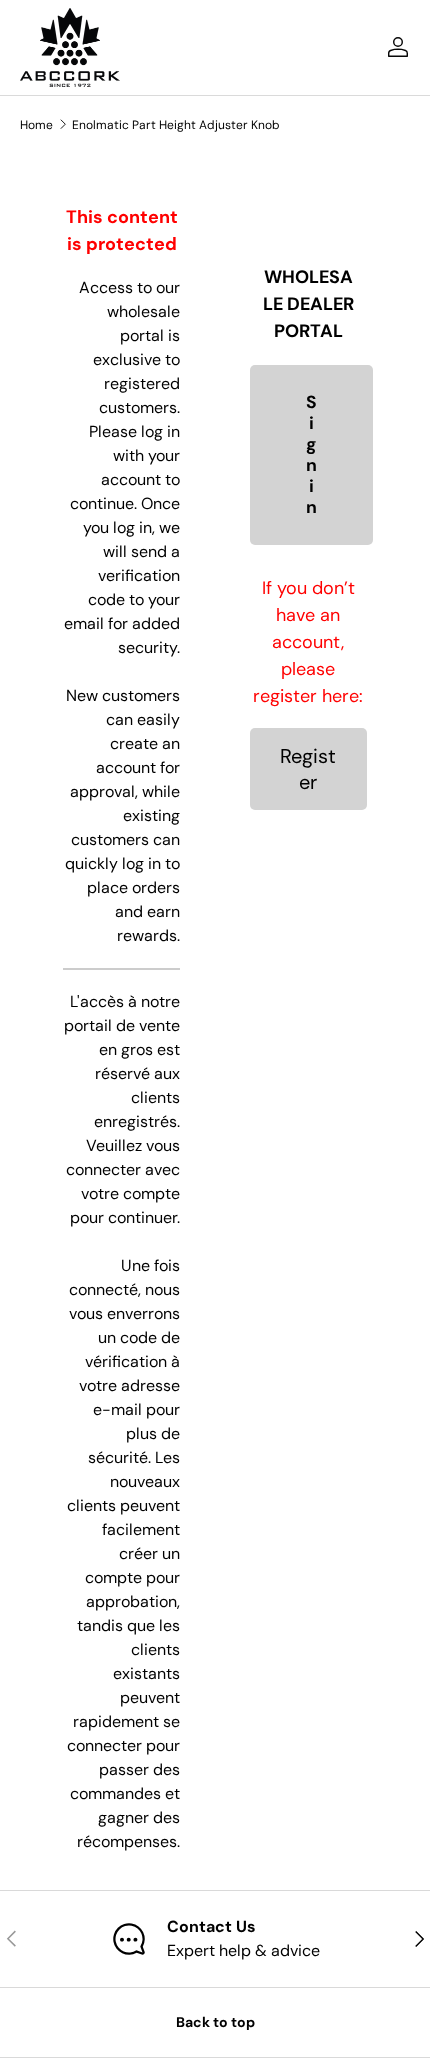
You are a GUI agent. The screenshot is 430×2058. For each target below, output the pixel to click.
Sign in (311, 455)
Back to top (215, 2022)
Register (308, 769)
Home (36, 125)
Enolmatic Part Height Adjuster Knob (176, 125)
